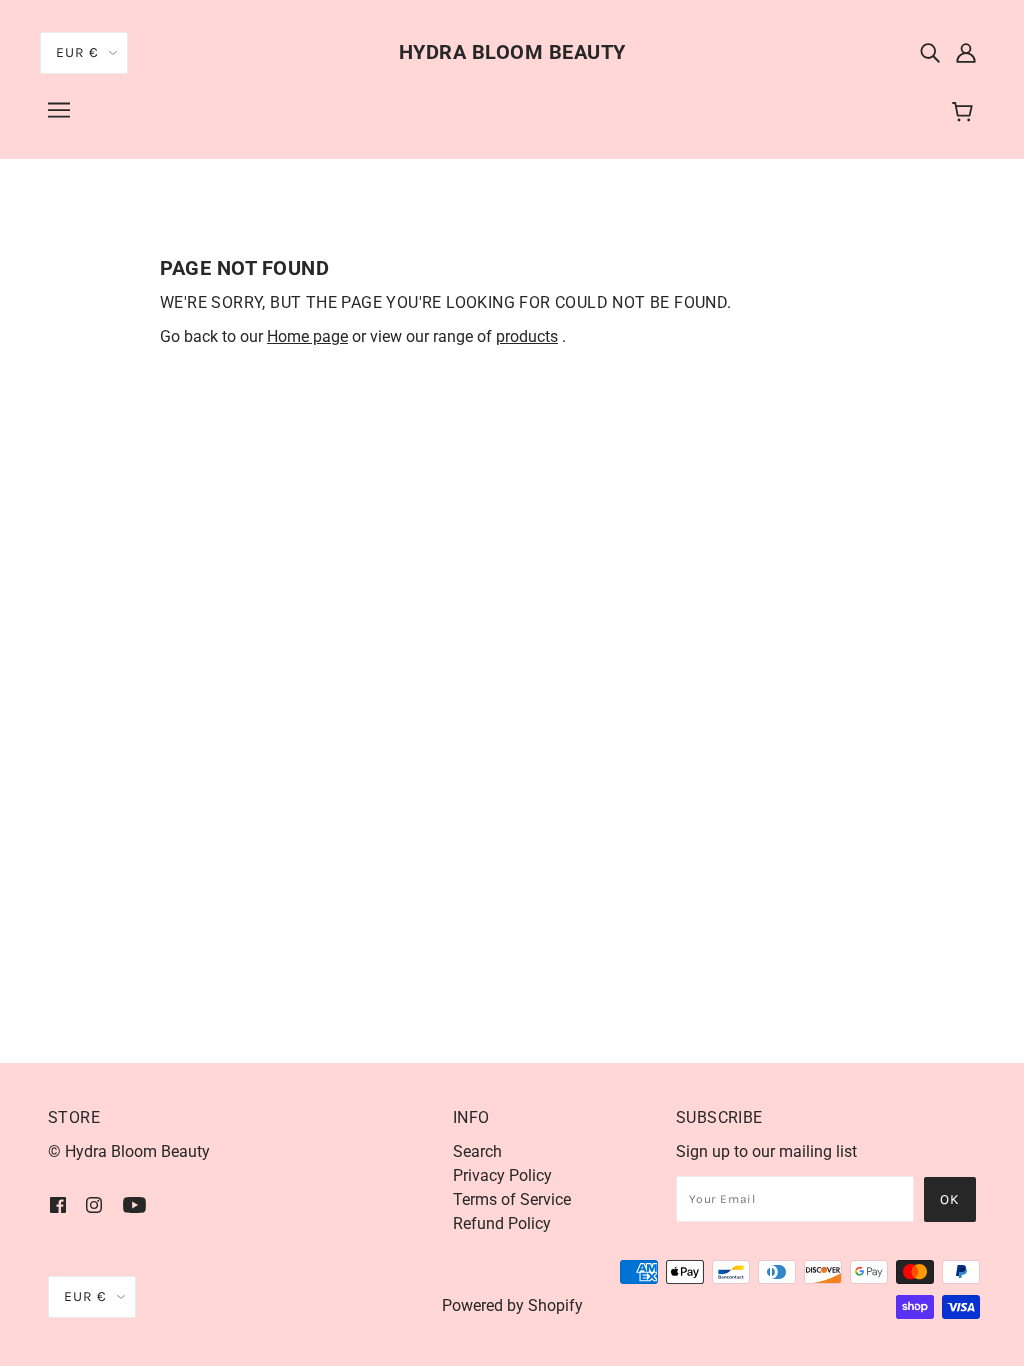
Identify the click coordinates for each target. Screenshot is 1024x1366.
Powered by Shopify (512, 1305)
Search (477, 1151)
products (527, 336)
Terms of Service (512, 1199)
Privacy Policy (502, 1175)
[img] (930, 52)
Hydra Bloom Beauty (512, 52)
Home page (307, 336)
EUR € (77, 52)
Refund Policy (502, 1223)
